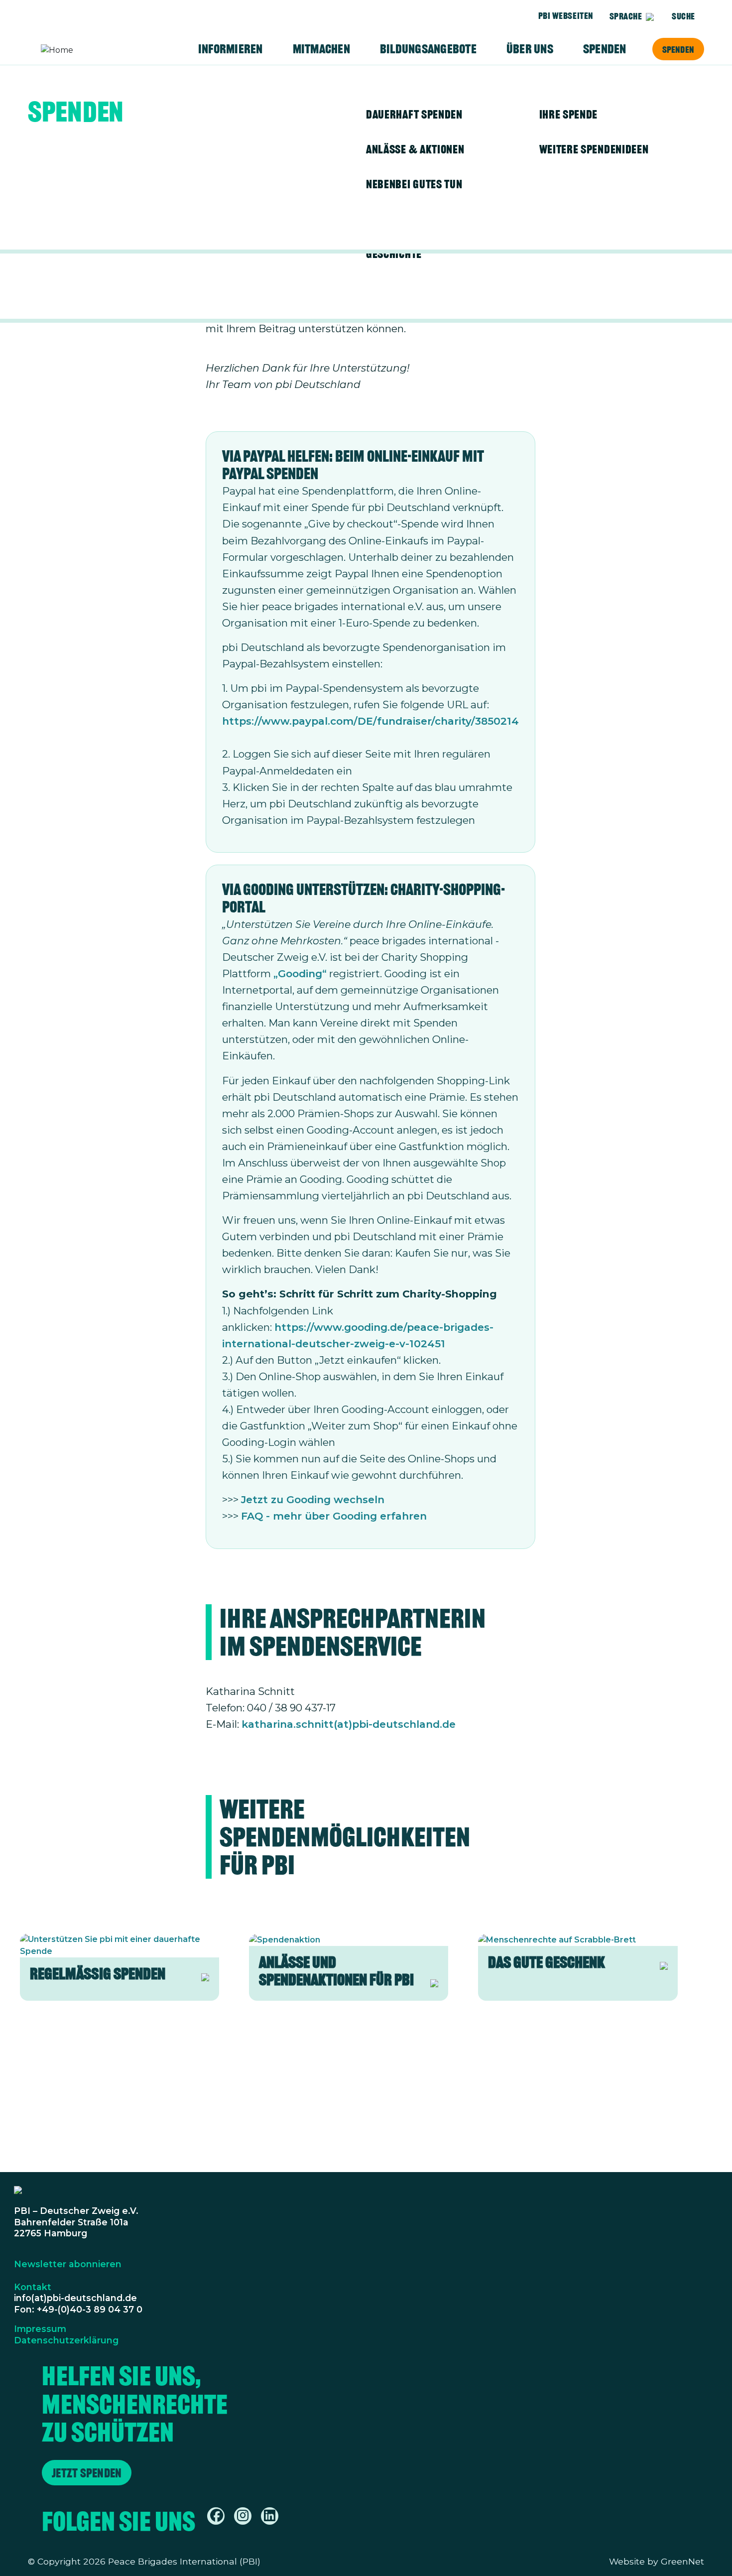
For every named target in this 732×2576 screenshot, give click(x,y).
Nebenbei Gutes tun (414, 184)
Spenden (678, 49)
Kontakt (33, 2287)
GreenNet (682, 2561)
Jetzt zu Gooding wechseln (313, 1499)
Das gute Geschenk (547, 1962)
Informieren (231, 49)
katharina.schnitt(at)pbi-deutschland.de (349, 1724)
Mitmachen (321, 49)
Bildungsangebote (428, 49)
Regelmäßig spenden (98, 1974)
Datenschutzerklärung (66, 2340)
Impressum (40, 2329)
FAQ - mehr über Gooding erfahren (334, 1516)
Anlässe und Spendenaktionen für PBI (336, 1971)
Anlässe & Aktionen (415, 149)
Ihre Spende (569, 114)
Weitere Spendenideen (594, 149)
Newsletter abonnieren (68, 2264)
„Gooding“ (300, 973)
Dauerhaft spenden (414, 114)
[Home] (80, 50)
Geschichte (394, 254)
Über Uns (530, 49)
